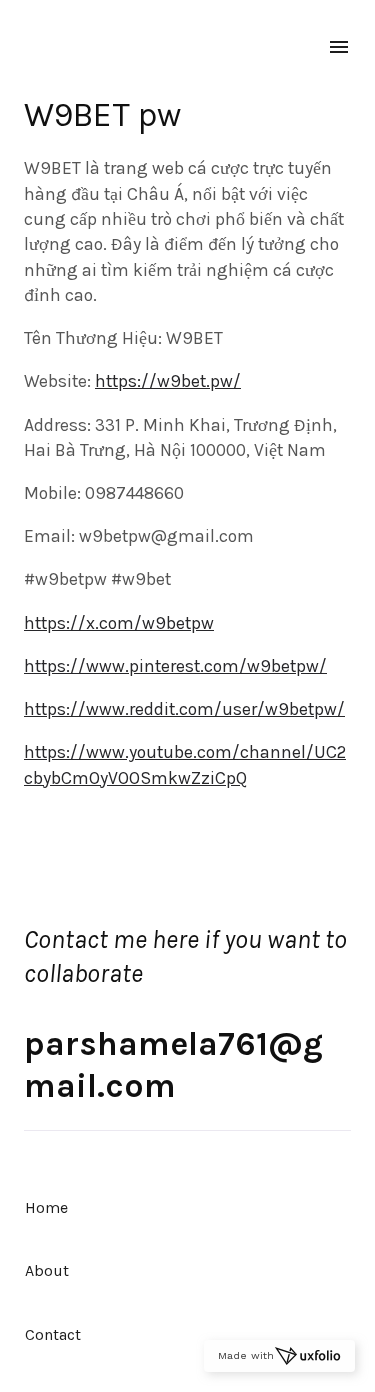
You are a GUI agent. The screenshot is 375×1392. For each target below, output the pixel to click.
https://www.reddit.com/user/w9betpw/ (184, 709)
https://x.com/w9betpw (119, 623)
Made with (246, 1355)
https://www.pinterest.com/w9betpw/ (175, 666)
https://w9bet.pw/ (168, 381)
